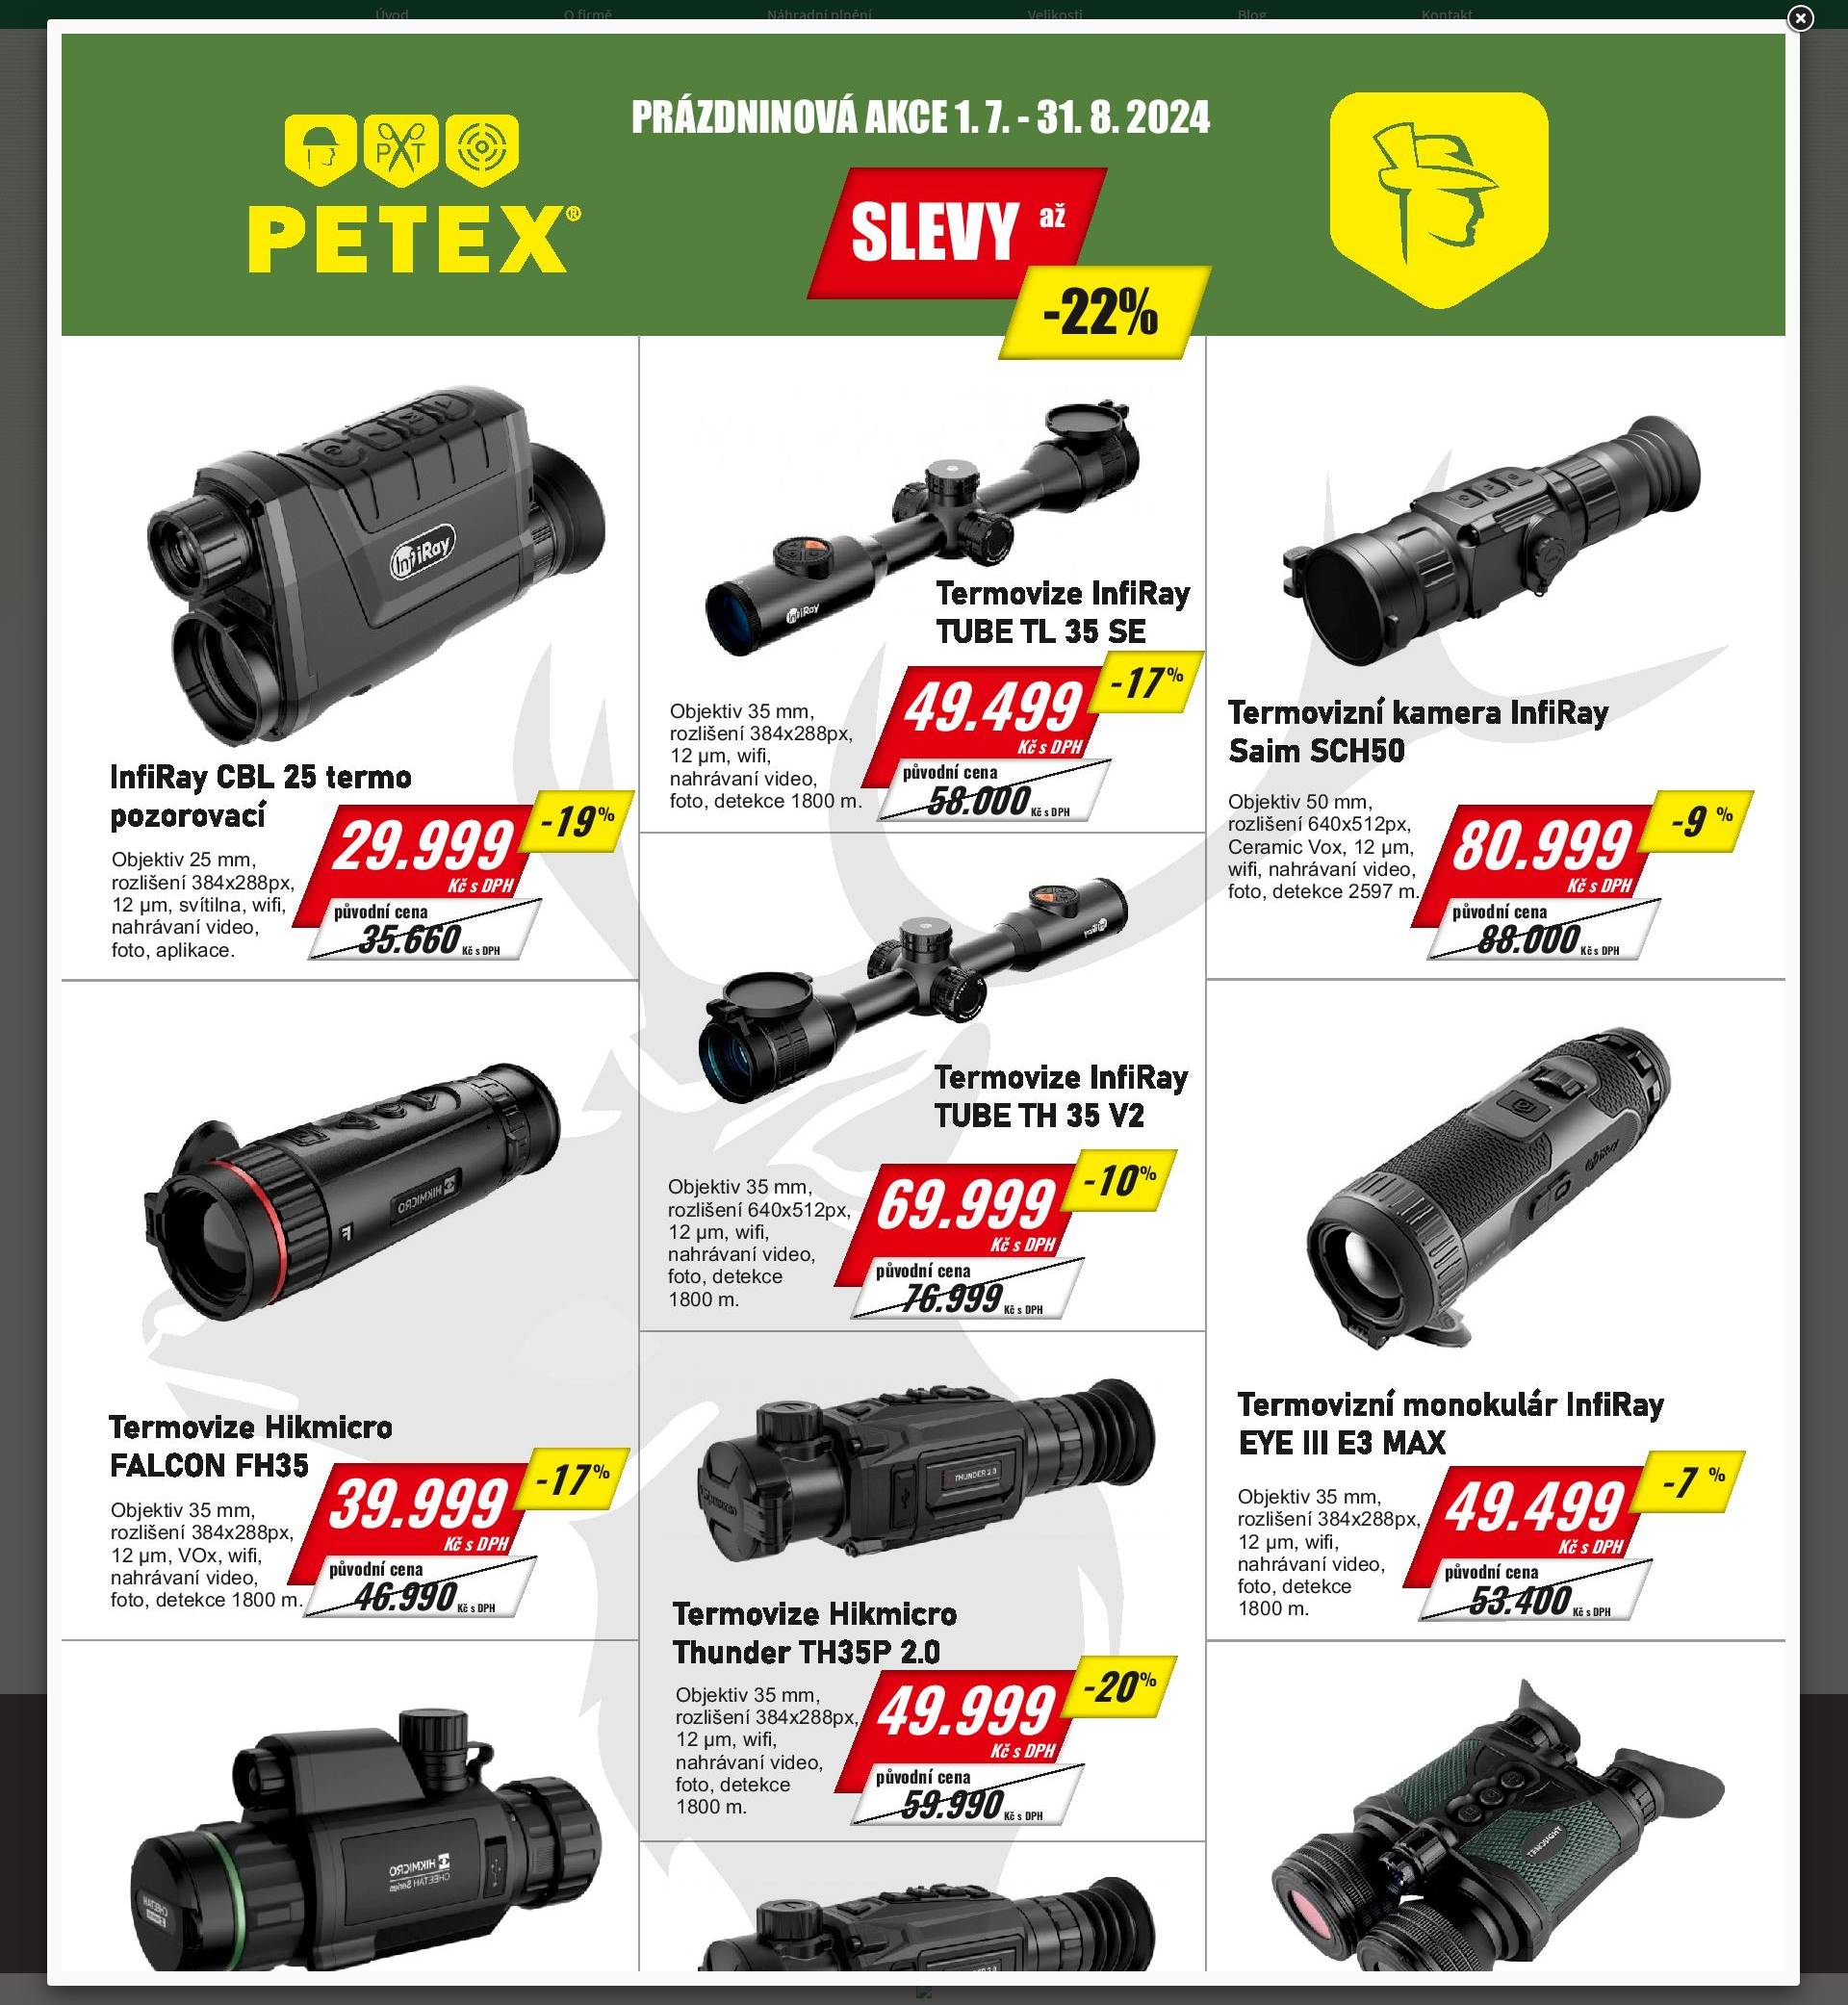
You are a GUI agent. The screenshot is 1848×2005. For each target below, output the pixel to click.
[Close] (1800, 19)
